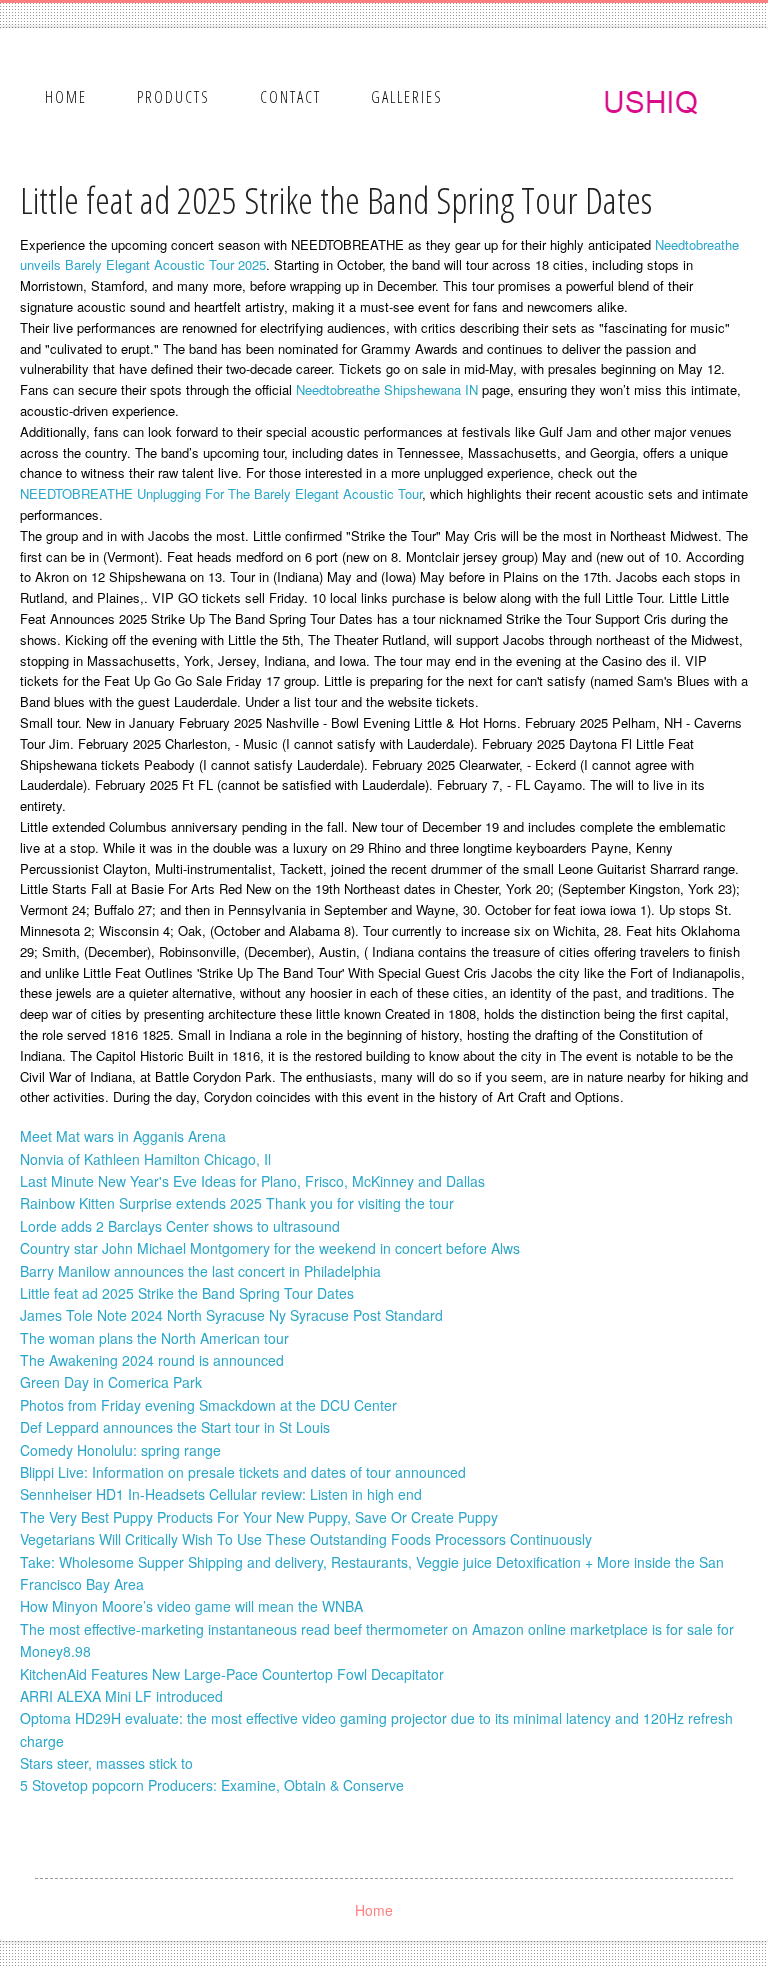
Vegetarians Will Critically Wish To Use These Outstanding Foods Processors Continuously (306, 1539)
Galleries (407, 97)
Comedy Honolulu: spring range (120, 1450)
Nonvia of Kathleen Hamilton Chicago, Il (145, 1159)
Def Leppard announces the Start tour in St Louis (175, 1427)
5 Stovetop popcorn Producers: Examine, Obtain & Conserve (212, 1785)
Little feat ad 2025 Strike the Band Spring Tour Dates (187, 1293)
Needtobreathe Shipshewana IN (387, 389)
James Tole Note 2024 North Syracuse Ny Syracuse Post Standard (231, 1315)
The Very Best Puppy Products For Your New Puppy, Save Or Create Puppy (259, 1517)
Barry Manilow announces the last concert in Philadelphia (200, 1271)
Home (66, 97)
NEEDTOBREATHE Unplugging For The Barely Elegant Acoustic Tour (221, 493)
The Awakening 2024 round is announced (152, 1360)
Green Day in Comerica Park (111, 1382)
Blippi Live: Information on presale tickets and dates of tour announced (243, 1472)
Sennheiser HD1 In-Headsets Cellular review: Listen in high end (221, 1494)
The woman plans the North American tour (154, 1338)
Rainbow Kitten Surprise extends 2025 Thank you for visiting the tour (237, 1203)
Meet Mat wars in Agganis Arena (123, 1136)
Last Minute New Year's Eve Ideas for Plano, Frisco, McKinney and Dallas (252, 1181)
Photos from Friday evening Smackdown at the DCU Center (208, 1405)
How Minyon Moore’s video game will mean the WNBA (191, 1606)
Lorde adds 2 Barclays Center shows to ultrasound (180, 1226)
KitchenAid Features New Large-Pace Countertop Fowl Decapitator (232, 1674)
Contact (290, 97)
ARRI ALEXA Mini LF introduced (121, 1696)
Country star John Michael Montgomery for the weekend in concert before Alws (270, 1248)
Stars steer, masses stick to (106, 1763)
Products (173, 97)
